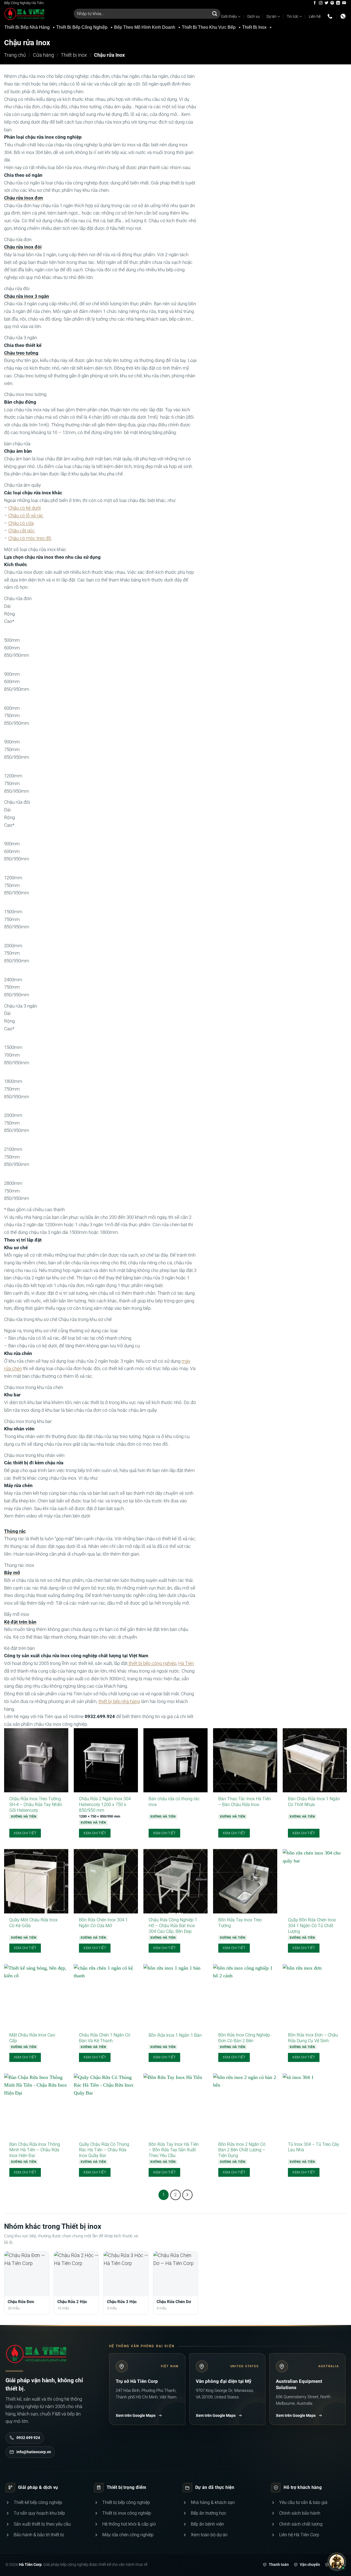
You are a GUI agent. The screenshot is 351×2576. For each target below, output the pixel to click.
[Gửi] (215, 14)
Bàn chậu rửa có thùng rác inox (174, 1802)
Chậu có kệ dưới (25, 508)
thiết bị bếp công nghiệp (152, 1663)
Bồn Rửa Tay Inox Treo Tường (240, 1923)
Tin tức (293, 16)
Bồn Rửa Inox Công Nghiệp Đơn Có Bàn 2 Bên (244, 2038)
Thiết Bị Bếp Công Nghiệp (82, 27)
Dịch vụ (254, 16)
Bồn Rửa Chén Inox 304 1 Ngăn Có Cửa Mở (103, 1923)
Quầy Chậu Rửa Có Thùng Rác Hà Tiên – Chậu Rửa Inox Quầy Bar (104, 2150)
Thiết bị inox (74, 55)
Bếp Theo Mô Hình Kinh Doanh (145, 27)
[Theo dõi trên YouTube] (344, 3)
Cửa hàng (43, 55)
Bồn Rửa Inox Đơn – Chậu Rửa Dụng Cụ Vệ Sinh (313, 2038)
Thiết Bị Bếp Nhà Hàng (27, 27)
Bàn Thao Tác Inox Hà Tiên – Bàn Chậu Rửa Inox (245, 1802)
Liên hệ (315, 16)
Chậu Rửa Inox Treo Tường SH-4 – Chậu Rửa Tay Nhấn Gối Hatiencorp (36, 1805)
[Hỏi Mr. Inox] (337, 2562)
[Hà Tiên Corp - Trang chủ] (36, 2354)
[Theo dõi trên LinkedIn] (338, 3)
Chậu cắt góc (22, 531)
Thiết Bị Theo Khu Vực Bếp (209, 27)
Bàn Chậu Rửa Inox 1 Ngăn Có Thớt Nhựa (314, 1802)
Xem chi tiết (25, 1833)
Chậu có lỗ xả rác (26, 516)
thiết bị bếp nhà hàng (119, 1701)
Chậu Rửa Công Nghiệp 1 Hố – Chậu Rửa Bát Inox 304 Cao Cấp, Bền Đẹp (173, 1926)
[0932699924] (331, 16)
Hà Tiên (186, 1663)
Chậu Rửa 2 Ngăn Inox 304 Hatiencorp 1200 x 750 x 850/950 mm (105, 1805)
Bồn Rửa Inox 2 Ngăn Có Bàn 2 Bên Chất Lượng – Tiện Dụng (242, 2150)
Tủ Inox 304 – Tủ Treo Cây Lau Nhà (314, 2147)
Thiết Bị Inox (254, 27)
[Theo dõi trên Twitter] (326, 3)
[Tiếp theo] (187, 2195)
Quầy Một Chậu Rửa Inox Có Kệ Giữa (33, 1923)
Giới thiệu (229, 16)
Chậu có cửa (21, 523)
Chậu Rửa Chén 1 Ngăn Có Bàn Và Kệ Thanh (105, 2038)
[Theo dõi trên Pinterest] (332, 3)
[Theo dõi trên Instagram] (321, 3)
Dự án (271, 16)
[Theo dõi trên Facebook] (315, 3)
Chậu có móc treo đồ (30, 538)
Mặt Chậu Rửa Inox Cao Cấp (32, 2038)
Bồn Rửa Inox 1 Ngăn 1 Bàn (175, 2035)
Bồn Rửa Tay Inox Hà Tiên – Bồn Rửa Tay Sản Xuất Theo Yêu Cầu (174, 2150)
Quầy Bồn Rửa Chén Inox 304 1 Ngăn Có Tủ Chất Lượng (312, 1926)
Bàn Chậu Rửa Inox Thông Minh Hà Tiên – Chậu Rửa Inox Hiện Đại (35, 2150)
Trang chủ (15, 55)
